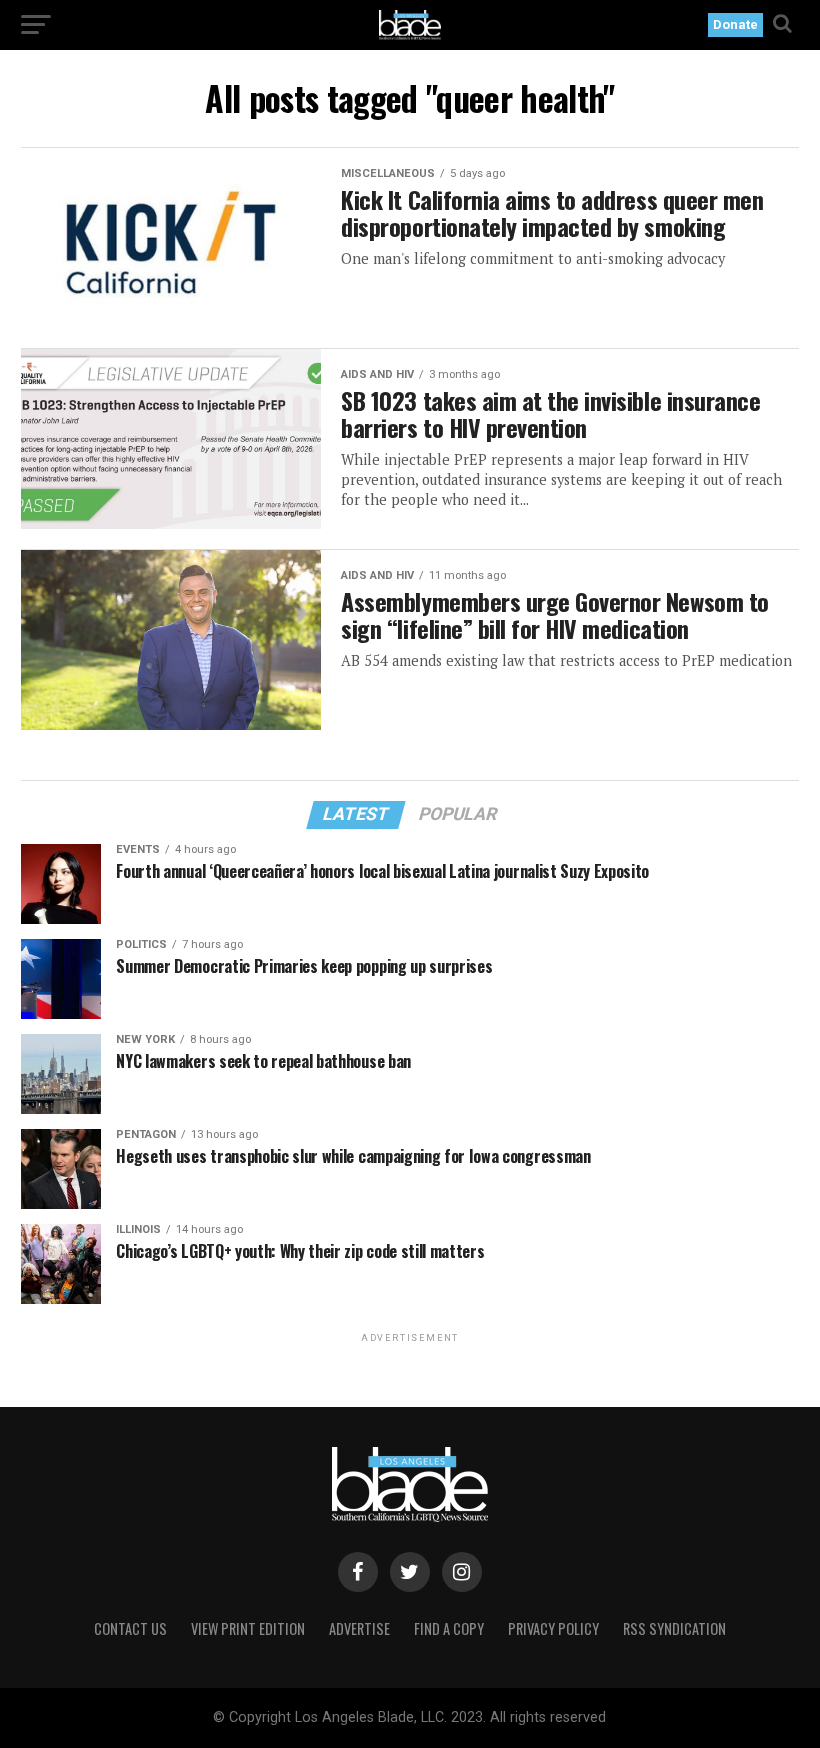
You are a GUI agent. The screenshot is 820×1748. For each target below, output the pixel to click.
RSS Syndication (674, 1628)
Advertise (359, 1628)
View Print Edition (248, 1628)
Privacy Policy (553, 1628)
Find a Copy (449, 1628)
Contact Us (130, 1628)
